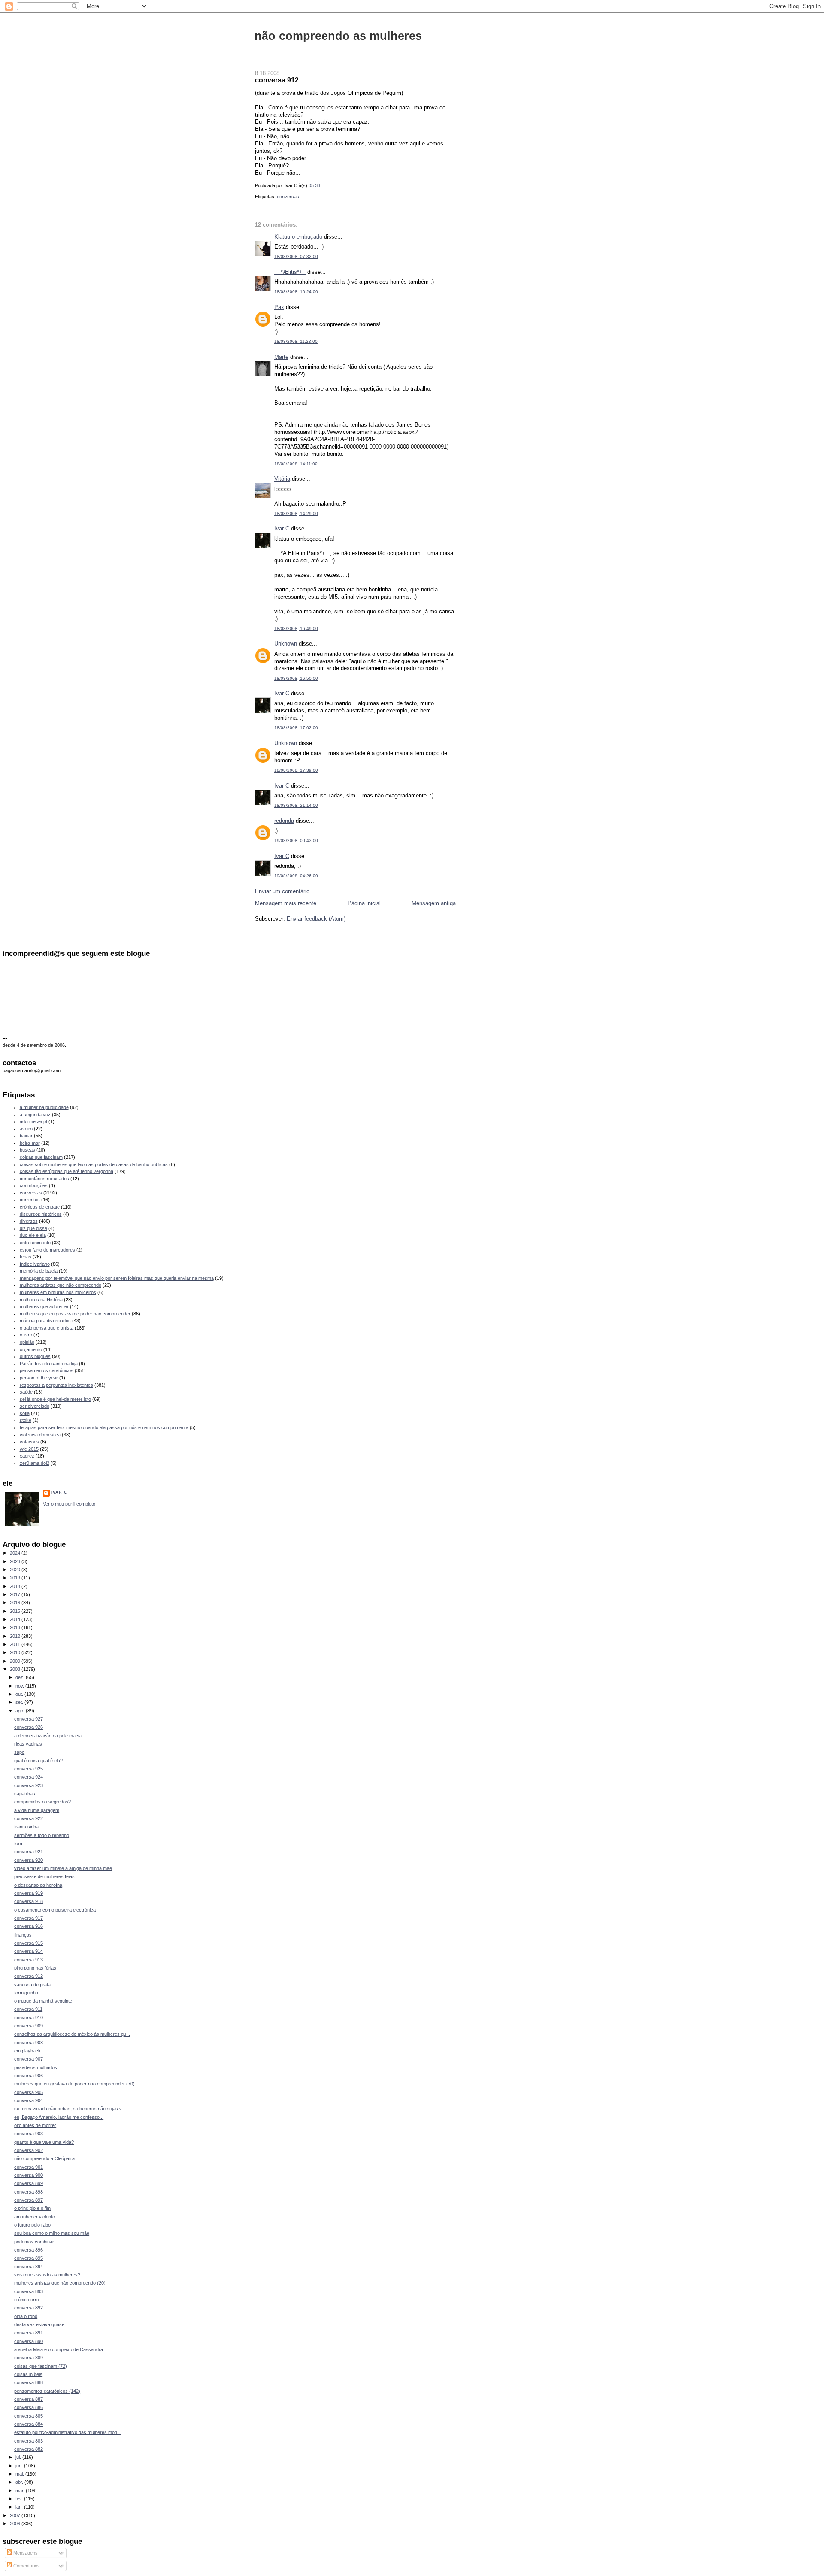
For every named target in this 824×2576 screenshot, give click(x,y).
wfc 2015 (29, 1449)
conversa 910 (29, 2018)
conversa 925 (29, 1769)
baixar (26, 1136)
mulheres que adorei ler (44, 1306)
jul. (19, 2457)
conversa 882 (29, 2449)
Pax (279, 307)
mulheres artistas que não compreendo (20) (60, 2283)
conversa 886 (29, 2407)
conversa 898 (29, 2192)
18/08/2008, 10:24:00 (296, 292)
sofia (25, 1413)
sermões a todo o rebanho (42, 1835)
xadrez (27, 1456)
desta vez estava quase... (41, 2324)
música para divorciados (45, 1321)
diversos (29, 1221)
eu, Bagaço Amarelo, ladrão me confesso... (59, 2117)
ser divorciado (35, 1406)
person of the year (39, 1378)
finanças (23, 1935)
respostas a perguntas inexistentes (56, 1385)
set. (20, 1702)
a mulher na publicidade (44, 1107)
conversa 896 (29, 2250)
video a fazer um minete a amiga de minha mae (63, 1868)
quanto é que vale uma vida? (44, 2142)
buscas (27, 1150)
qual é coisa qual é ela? (38, 1761)
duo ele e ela (33, 1235)
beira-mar (30, 1143)
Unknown (286, 644)
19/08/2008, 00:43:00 (296, 841)
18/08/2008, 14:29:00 (296, 514)
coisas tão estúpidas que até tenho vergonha (67, 1171)
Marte (281, 357)
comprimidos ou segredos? (42, 1802)
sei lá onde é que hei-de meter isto (55, 1399)
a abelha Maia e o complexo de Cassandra (59, 2349)
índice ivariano (35, 1264)
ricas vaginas (28, 1744)
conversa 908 (29, 2043)
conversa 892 (29, 2308)
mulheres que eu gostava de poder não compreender (75, 1314)
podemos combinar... (36, 2242)
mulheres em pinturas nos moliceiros (58, 1292)
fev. (20, 2499)
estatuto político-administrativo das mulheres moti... (67, 2432)
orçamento (31, 1349)
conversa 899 (29, 2183)
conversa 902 (29, 2150)
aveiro (26, 1129)
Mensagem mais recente (286, 903)
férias (26, 1257)
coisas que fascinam (41, 1157)
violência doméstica (40, 1435)
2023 (16, 1561)
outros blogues (35, 1356)
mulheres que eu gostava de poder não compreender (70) (74, 2084)
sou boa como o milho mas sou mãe (52, 2233)
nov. (20, 1686)
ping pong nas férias (35, 1968)
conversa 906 (29, 2076)
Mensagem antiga (434, 903)
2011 (16, 1644)
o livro (26, 1335)
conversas (288, 197)
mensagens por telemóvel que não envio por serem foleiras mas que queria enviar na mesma (117, 1278)
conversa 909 (29, 2026)
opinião (27, 1342)
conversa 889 (29, 2358)
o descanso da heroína (38, 1885)
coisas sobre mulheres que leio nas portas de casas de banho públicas (94, 1164)
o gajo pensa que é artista (47, 1328)
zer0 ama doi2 (35, 1463)
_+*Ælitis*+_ (290, 272)
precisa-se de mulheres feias (44, 1876)
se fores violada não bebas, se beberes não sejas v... (70, 2109)
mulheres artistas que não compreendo (61, 1285)
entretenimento (35, 1243)
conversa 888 (29, 2382)
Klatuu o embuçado (298, 237)
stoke (26, 1420)
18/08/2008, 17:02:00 (296, 728)
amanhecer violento (35, 2217)
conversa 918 (29, 1901)
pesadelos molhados (36, 2067)
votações (29, 1442)
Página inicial (364, 903)
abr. (20, 2482)
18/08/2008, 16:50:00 (296, 678)
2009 (16, 1661)
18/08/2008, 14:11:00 (296, 464)
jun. (20, 2466)
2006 (16, 2524)
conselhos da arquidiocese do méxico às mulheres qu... (72, 2034)
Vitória (282, 479)
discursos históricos (41, 1214)
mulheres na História (41, 1300)
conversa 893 (29, 2291)
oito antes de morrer (35, 2125)
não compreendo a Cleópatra (44, 2158)
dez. (21, 1677)
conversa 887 (29, 2399)
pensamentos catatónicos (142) (47, 2391)
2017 (16, 1594)
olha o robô (26, 2316)
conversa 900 (29, 2175)
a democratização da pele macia (48, 1736)
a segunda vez (35, 1115)
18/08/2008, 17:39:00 (296, 770)
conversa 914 (29, 1951)
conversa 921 (29, 1852)
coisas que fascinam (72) (41, 2366)
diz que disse (33, 1228)
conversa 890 (29, 2341)
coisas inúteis (28, 2374)
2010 (16, 1652)
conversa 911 (28, 2009)
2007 (16, 2515)
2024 (16, 1553)
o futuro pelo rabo (32, 2225)
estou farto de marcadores (47, 1250)
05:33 (314, 185)
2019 (16, 1578)
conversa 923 (29, 1785)
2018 (16, 1586)
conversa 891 (29, 2333)
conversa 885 (29, 2416)
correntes (30, 1200)
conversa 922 (29, 1818)
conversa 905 (29, 2092)
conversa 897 (29, 2200)
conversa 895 (29, 2258)
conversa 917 (29, 1918)
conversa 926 (29, 1727)
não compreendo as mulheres (338, 36)
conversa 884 (29, 2424)
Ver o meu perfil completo (69, 1504)
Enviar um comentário (282, 891)
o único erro (27, 2300)
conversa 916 (29, 1926)
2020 (16, 1570)
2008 (16, 1669)
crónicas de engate (40, 1207)
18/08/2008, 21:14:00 (296, 805)
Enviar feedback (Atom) (316, 919)
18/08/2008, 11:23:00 (296, 341)
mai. (20, 2474)
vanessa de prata (32, 1985)
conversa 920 (29, 1860)
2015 (16, 1611)
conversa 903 (29, 2134)
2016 (16, 1603)
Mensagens (25, 2553)
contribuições (34, 1185)
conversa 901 (29, 2167)
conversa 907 (29, 2059)
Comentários (26, 2566)
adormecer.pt (33, 1121)
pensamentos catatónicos (47, 1370)
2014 (16, 1619)
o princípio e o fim (32, 2208)
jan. (20, 2507)
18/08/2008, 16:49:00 (296, 629)
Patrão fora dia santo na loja (49, 1364)
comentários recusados (44, 1179)
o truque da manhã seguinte (43, 2001)
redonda (284, 821)
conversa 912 (277, 80)
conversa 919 (29, 1893)
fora (18, 1843)
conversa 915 (29, 1943)
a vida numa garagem (37, 1810)
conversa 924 (29, 1777)
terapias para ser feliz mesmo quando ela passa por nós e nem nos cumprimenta (104, 1427)
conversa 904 (29, 2100)
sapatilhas (25, 1794)
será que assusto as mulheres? (47, 2275)
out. (20, 1694)
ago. (21, 1711)
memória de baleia (39, 1271)
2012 (16, 1636)
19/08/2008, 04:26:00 (296, 876)
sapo (19, 1752)
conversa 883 (29, 2441)
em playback (27, 2051)
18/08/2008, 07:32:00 (296, 256)
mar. (21, 2491)
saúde (26, 1392)
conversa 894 (29, 2267)
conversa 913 (29, 1960)
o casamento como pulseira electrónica (55, 1910)
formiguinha (26, 1993)
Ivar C (282, 529)
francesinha (26, 1827)
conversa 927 (29, 1719)
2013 (16, 1627)
